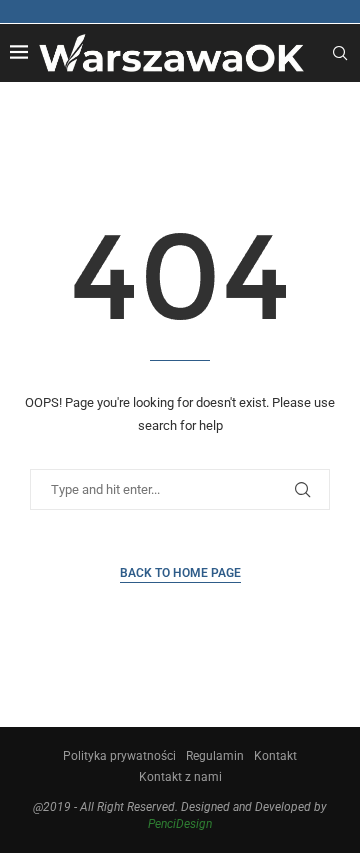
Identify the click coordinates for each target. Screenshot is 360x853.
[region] (180, 642)
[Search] (340, 53)
